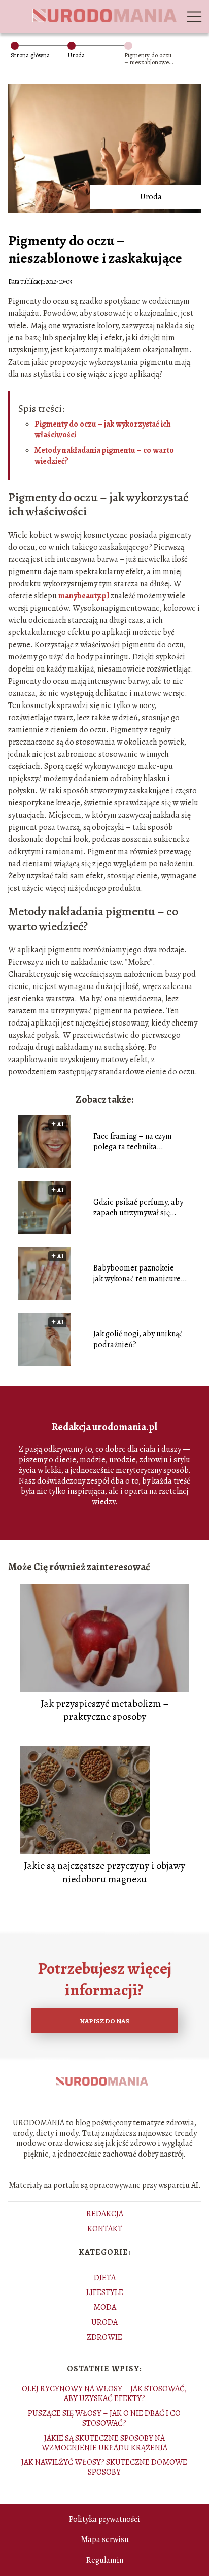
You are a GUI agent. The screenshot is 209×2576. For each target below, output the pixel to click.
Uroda (76, 55)
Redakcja (105, 2214)
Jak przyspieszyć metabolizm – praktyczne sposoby (105, 1710)
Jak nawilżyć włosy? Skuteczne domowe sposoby (104, 2467)
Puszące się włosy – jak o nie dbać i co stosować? (104, 2418)
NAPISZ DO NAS (104, 2021)
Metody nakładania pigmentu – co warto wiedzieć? (104, 456)
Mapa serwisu (105, 2539)
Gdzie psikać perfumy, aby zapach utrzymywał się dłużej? (138, 1208)
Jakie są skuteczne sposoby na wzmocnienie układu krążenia (104, 2443)
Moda (105, 2307)
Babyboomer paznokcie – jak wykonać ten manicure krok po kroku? (137, 1274)
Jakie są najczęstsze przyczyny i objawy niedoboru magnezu (104, 1873)
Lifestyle (105, 2292)
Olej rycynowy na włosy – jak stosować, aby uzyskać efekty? (104, 2394)
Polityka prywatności (104, 2519)
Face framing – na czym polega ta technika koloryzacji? (133, 1142)
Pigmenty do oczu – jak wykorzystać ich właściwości (103, 429)
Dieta (105, 2278)
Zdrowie (104, 2337)
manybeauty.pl (84, 596)
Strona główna (30, 55)
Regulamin (105, 2560)
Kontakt (105, 2229)
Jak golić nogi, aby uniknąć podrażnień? (138, 1339)
